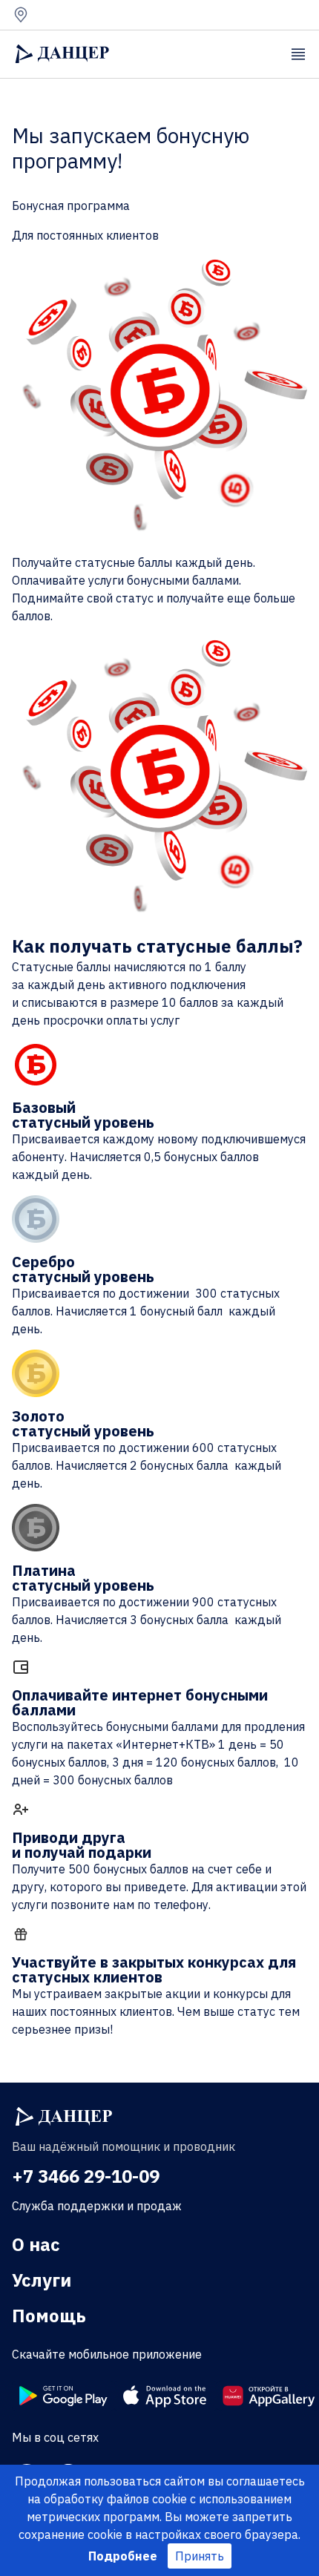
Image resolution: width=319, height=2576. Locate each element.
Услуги (42, 2280)
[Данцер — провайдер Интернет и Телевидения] (64, 2117)
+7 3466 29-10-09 (86, 2176)
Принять (200, 2556)
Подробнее (123, 2556)
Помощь (49, 2316)
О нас (36, 2244)
